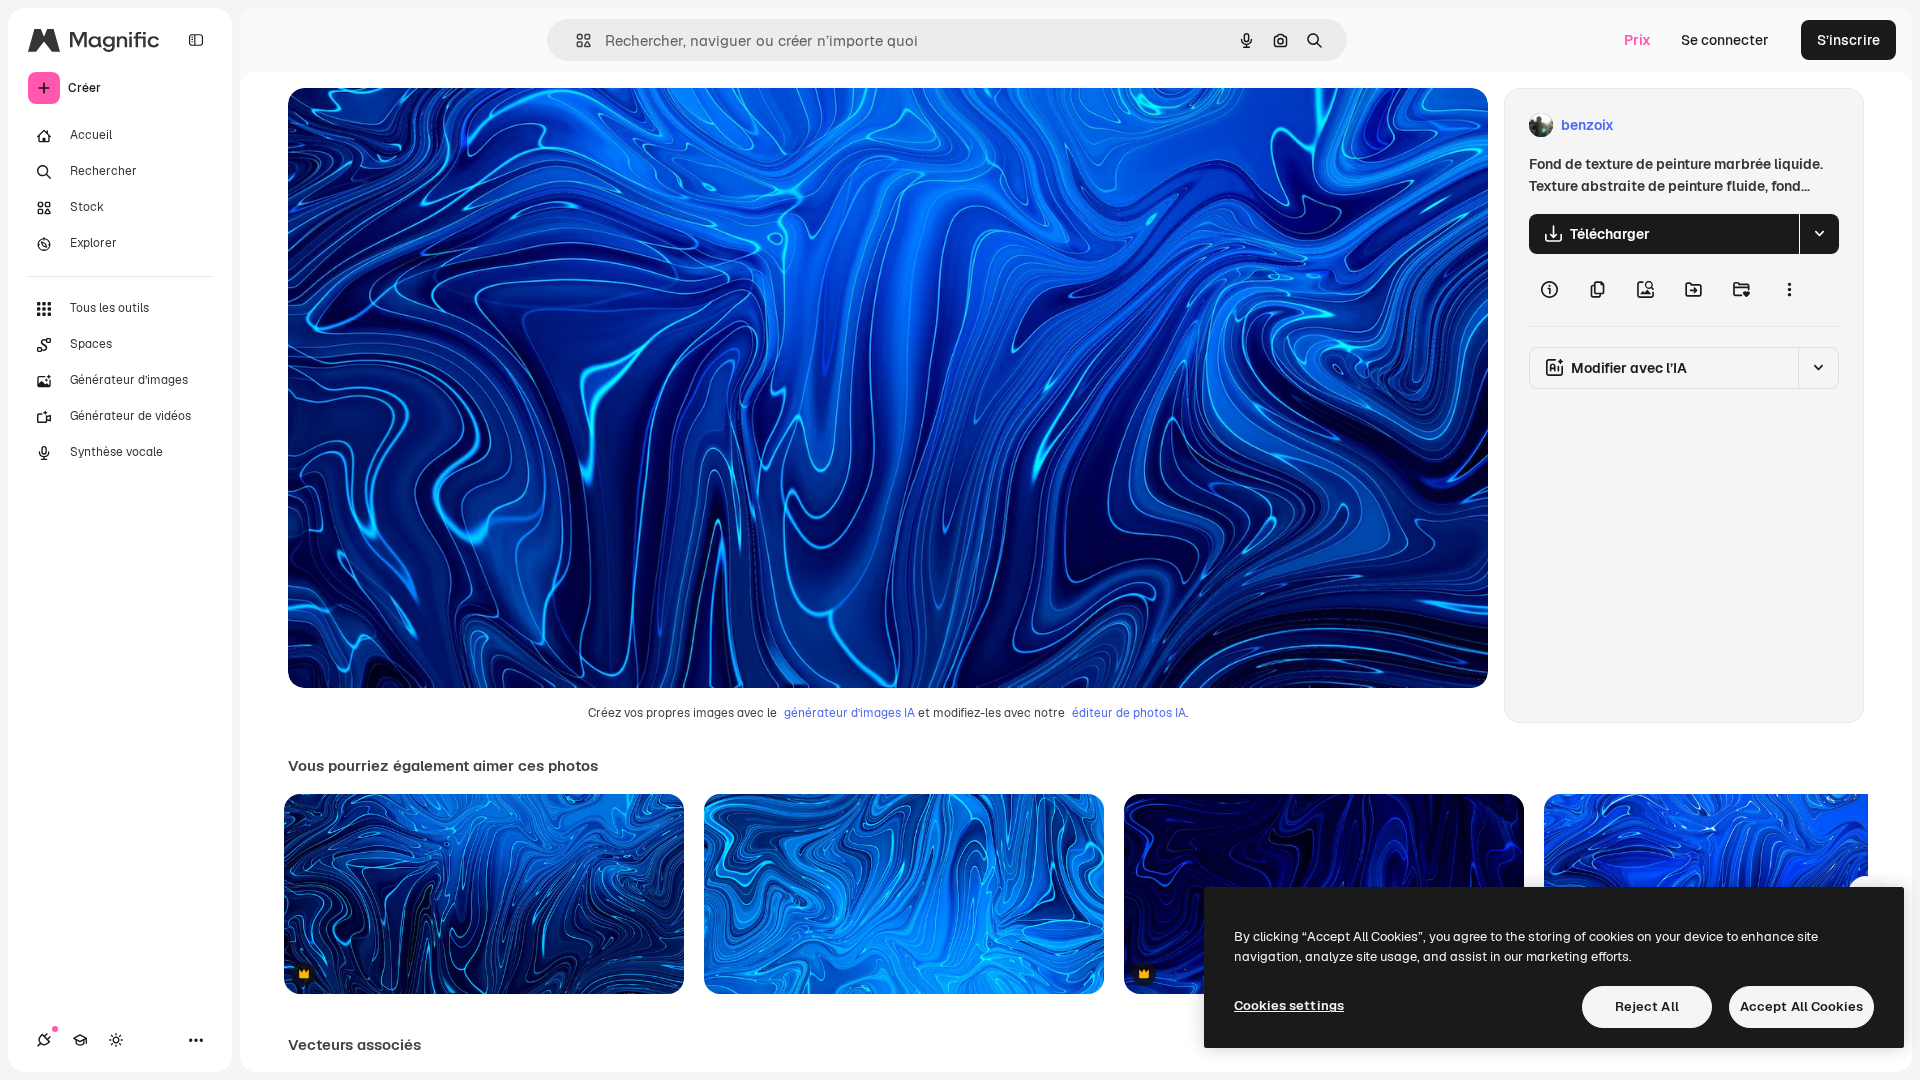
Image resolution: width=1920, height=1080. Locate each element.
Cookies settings (1289, 1005)
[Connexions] (44, 1040)
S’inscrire (1848, 40)
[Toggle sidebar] (196, 40)
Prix (1637, 40)
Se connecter (1725, 40)
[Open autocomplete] (575, 40)
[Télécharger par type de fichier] (1819, 234)
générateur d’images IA (849, 713)
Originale (420, 125)
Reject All (1647, 1006)
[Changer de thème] (116, 1040)
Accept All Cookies (1801, 1006)
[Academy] (80, 1040)
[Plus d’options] (1789, 290)
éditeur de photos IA (1129, 713)
